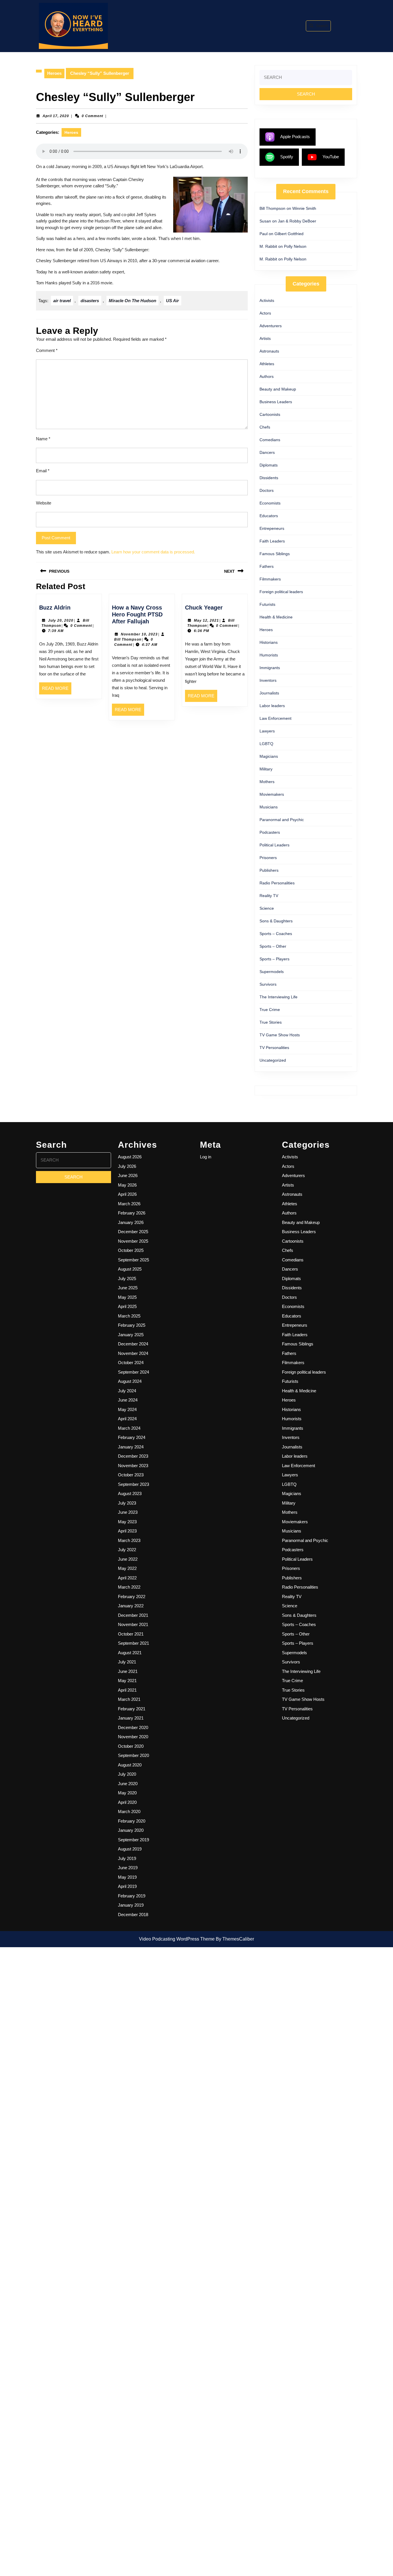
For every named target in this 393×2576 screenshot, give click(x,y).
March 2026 (129, 1204)
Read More (57, 690)
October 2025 (131, 1250)
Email (43, 471)
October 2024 (131, 1363)
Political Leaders (274, 845)
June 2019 (128, 1868)
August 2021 (130, 1653)
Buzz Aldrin (55, 608)
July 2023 (127, 1503)
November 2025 (133, 1241)
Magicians (269, 756)
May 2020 (127, 1793)
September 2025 (133, 1260)
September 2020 (133, 1755)
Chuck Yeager (204, 608)
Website (44, 503)
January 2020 (131, 1830)
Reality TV (269, 896)
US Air (172, 301)
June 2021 (128, 1671)
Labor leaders (272, 706)
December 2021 (133, 1615)
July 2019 (127, 1858)
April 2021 (127, 1690)
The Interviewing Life (278, 997)
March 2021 (129, 1699)
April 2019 (127, 1886)
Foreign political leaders (281, 592)
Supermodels (272, 972)
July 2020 (127, 1774)
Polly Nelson (295, 246)
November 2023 (133, 1466)
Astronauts (269, 351)
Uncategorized (273, 1060)
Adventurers (271, 326)
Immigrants (270, 668)
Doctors (267, 490)
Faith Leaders (272, 541)
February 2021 (132, 1709)
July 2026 (127, 1166)
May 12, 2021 (206, 620)
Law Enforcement (275, 718)
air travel (62, 301)
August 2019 (130, 1849)
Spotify (287, 157)
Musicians (269, 807)
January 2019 (131, 1905)
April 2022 (127, 1578)
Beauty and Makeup (278, 389)
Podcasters (270, 832)
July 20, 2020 (61, 620)
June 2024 (128, 1400)
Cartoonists (270, 414)
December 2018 (133, 1915)
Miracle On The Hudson (132, 301)
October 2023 (131, 1475)
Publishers (269, 870)
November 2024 (133, 1353)
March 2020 (129, 1811)
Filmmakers (270, 579)
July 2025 (127, 1279)
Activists (267, 300)
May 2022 (127, 1568)
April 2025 (127, 1306)
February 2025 (132, 1325)
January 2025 (131, 1335)
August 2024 (130, 1381)
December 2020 (133, 1727)
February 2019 (132, 1896)
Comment (47, 350)
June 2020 (128, 1784)
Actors (265, 313)
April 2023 (127, 1531)
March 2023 (129, 1540)
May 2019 (127, 1877)
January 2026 (131, 1222)
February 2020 (132, 1821)
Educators (269, 516)
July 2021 (127, 1662)
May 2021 (127, 1681)
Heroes (54, 73)
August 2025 (130, 1269)
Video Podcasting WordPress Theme (177, 1939)
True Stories (271, 1022)
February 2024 (132, 1437)
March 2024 (129, 1428)
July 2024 (127, 1391)
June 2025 (128, 1288)
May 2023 (127, 1522)
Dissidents (269, 478)
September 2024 (133, 1372)
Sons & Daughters (276, 921)
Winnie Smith (304, 208)
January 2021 (131, 1718)
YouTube (331, 157)
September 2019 (133, 1840)
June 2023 (128, 1512)
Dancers (267, 452)
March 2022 (129, 1587)
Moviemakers (272, 794)
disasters (90, 301)
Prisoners (268, 858)
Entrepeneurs (272, 528)
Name (43, 439)
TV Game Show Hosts (280, 1035)
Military (266, 769)
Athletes (267, 364)
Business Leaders (276, 402)
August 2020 (130, 1765)
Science (267, 908)
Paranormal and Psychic (282, 820)
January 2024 (131, 1447)
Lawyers (267, 731)
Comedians (270, 440)
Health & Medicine (276, 617)
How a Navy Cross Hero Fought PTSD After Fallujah (137, 614)
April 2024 (127, 1419)
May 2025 (127, 1297)
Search (322, 26)
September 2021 (133, 1643)
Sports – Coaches (276, 934)
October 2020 (131, 1746)
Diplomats (269, 465)
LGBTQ (266, 744)
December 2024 (133, 1344)
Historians (269, 642)
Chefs (265, 427)
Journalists (269, 693)
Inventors (268, 680)
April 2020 (127, 1802)
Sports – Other (273, 946)
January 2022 (131, 1606)
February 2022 (132, 1597)
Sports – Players (274, 959)
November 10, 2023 (139, 634)
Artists (265, 338)
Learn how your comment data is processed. (153, 552)
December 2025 (133, 1232)
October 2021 (131, 1634)
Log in (206, 1157)
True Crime (270, 1010)
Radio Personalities (277, 883)
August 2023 (130, 1493)
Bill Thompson (128, 639)
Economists (270, 503)
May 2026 (127, 1185)
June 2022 (128, 1559)
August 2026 (130, 1157)
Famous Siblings (275, 554)
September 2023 (133, 1484)
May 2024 (127, 1409)
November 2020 (133, 1737)
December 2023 (133, 1456)
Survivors (268, 984)
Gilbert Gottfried (289, 234)
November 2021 (133, 1624)
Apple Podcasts (295, 137)
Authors (267, 376)
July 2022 (127, 1550)
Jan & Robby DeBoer (297, 221)
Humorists (269, 655)
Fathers (267, 566)
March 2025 (129, 1316)
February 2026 (132, 1213)
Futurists (267, 604)
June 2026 (128, 1175)
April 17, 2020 (56, 116)
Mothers (267, 782)
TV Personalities (274, 1048)
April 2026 (127, 1194)
